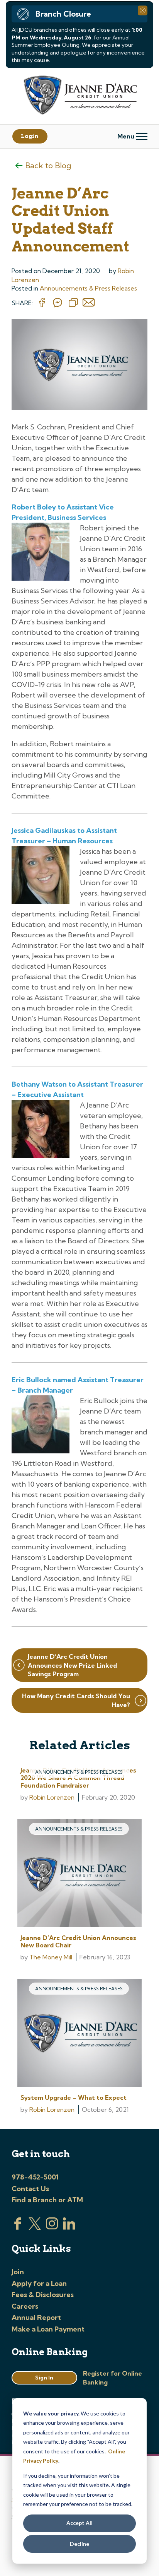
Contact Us (30, 2189)
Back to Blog (48, 165)
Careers (25, 2306)
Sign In (44, 2378)
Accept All (79, 2523)
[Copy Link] (73, 303)
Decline (79, 2544)
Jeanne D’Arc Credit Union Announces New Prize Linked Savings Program (72, 1665)
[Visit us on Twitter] (35, 2227)
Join (18, 2272)
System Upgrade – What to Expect (74, 2097)
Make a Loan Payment (48, 2329)
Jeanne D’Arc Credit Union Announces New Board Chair (78, 1941)
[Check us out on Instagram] (52, 2227)
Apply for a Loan (39, 2283)
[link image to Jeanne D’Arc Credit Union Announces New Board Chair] (79, 1874)
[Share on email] (89, 303)
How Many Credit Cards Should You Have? (76, 1700)
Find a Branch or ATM (47, 2200)
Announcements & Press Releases (88, 288)
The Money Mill (51, 1957)
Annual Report (36, 2317)
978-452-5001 (35, 2177)
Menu (127, 136)
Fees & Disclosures (43, 2295)
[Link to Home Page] (79, 96)
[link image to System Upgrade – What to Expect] (79, 2034)
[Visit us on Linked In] (69, 2227)
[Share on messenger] (58, 303)
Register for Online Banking (112, 2378)
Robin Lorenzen (52, 1797)
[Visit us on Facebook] (18, 2227)
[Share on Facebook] (42, 303)
